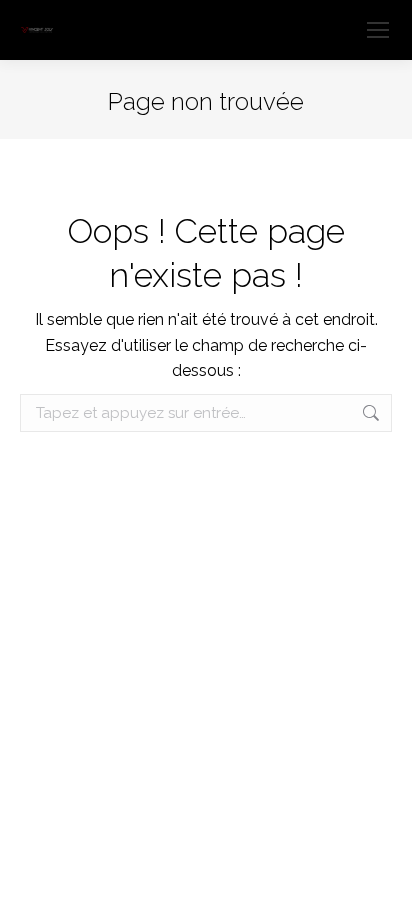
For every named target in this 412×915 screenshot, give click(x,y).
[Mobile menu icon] (378, 30)
